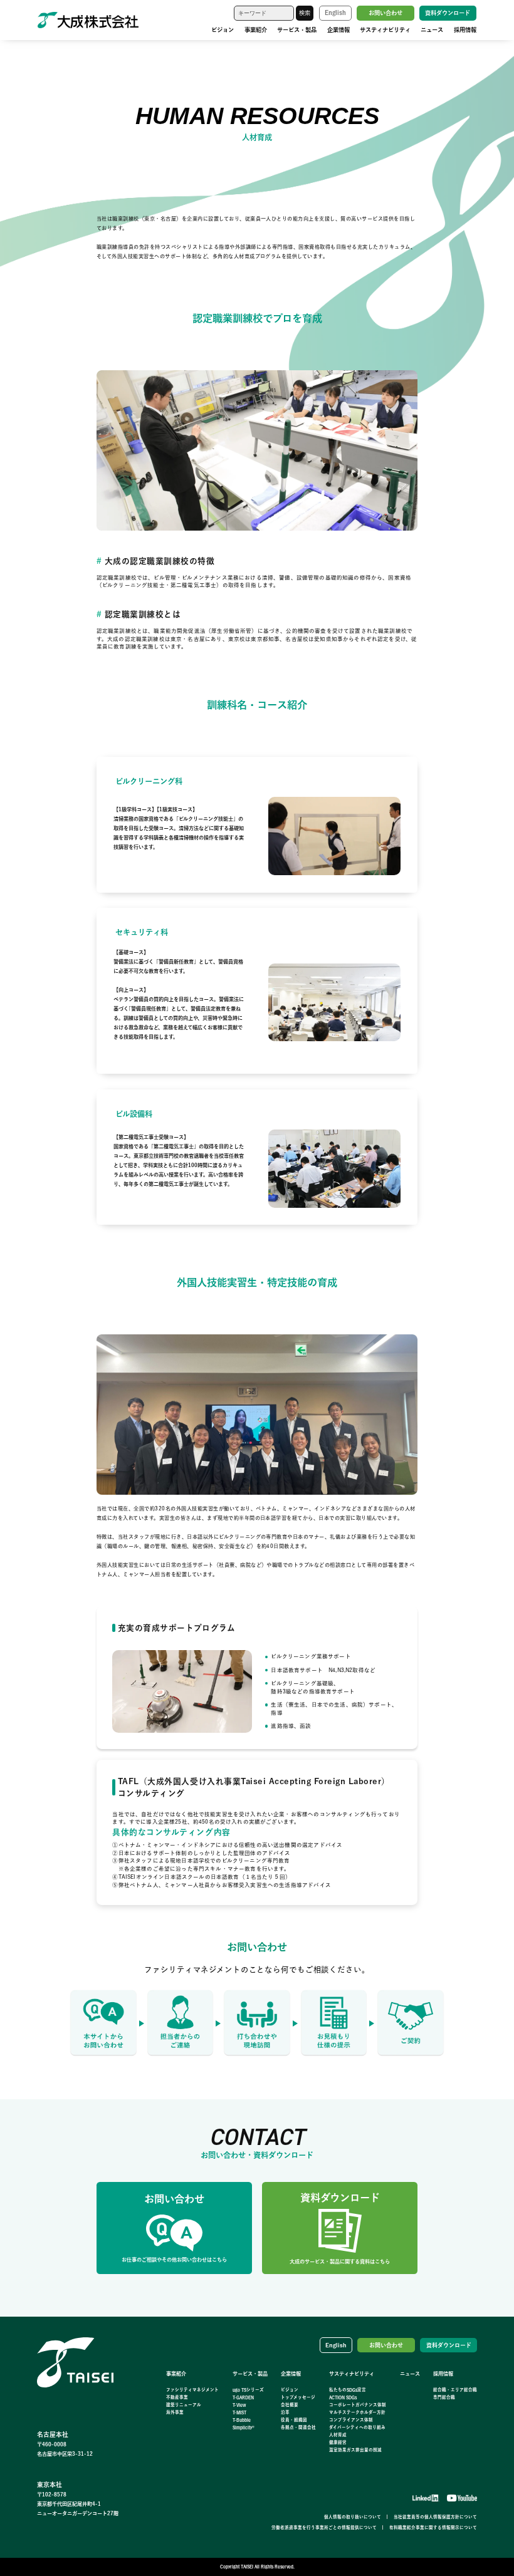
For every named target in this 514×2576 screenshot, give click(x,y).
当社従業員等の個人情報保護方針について (435, 2517)
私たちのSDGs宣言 (348, 2390)
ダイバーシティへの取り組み (357, 2427)
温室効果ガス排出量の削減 (355, 2450)
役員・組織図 (294, 2420)
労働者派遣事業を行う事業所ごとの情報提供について (324, 2527)
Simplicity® (244, 2427)
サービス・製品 (297, 30)
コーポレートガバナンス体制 (358, 2405)
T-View (239, 2405)
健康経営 (338, 2442)
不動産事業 (177, 2397)
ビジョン (223, 30)
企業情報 (338, 30)
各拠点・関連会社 (298, 2427)
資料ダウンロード (448, 13)
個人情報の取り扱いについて (353, 2517)
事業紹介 (256, 30)
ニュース (432, 30)
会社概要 (290, 2405)
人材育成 (338, 2435)
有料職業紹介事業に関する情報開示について (433, 2527)
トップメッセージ (298, 2397)
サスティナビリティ (385, 30)
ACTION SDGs (343, 2397)
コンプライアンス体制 (351, 2420)
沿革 (285, 2412)
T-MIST (239, 2412)
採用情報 (465, 30)
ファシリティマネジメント (192, 2390)
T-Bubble (242, 2420)
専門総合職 (444, 2397)
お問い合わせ (385, 13)
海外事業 (175, 2412)
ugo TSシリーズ (248, 2390)
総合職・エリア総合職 (455, 2390)
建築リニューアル (184, 2405)
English (335, 13)
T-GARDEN (243, 2397)
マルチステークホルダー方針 (357, 2412)
